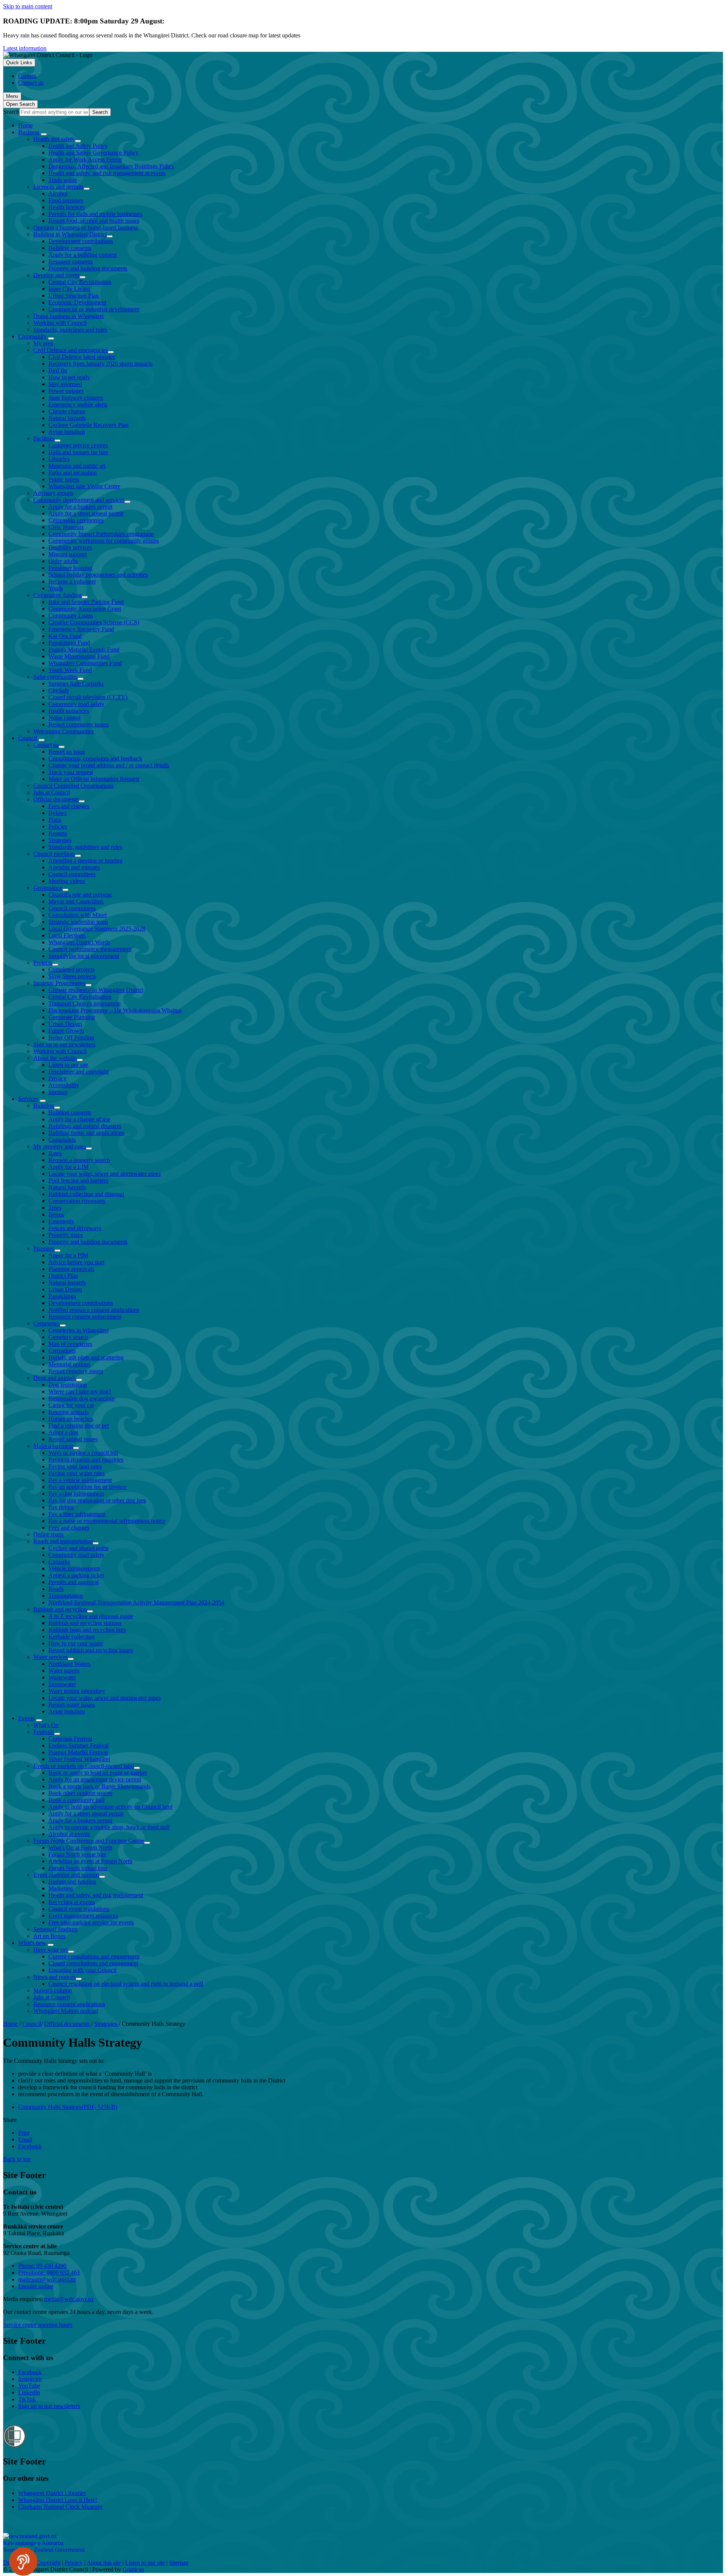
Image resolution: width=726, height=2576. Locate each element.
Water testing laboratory (77, 1691)
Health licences (67, 207)
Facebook (30, 2372)
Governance (48, 888)
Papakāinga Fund (69, 643)
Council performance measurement (90, 949)
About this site (104, 2563)
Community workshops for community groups (104, 541)
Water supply (64, 1671)
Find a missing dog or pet (79, 1425)
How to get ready (69, 377)
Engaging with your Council (82, 1970)
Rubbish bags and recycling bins (87, 1630)
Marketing (61, 1888)
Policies (58, 826)
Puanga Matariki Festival (78, 1752)
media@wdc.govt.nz (69, 2299)
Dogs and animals (55, 1378)
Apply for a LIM (68, 1167)
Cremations (62, 1351)
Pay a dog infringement (76, 1494)
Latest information (25, 48)
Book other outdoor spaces (80, 1793)
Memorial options (69, 1364)
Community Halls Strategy (68, 2107)
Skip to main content (28, 6)
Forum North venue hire (77, 1854)
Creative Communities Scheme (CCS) (94, 622)
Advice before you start (76, 1262)
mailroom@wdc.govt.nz (47, 2279)
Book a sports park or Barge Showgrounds (99, 1786)
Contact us (46, 745)
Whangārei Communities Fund (85, 663)
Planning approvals (71, 1269)
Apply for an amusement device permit (95, 1779)
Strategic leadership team (78, 922)
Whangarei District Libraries (52, 2493)
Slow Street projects (72, 976)
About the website (55, 1058)
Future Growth (66, 1031)
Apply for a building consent (83, 255)
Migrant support (67, 554)
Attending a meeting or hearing (85, 860)
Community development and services (79, 500)
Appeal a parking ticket (76, 1575)
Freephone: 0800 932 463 (49, 2273)
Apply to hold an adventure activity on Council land (110, 1807)
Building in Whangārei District (70, 234)
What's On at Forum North (80, 1847)
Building (44, 1106)
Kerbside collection (71, 1636)
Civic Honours (66, 527)
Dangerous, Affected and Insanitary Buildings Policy (111, 166)
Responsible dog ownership (81, 1398)
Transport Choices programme (85, 1003)
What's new (32, 1943)
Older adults (63, 561)
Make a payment (53, 1446)
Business (29, 132)
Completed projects (71, 969)
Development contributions (81, 241)
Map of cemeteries (70, 1344)
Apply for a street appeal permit (86, 513)
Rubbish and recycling (60, 1609)
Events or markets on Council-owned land (84, 1766)
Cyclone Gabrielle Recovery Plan (88, 425)
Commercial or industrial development (94, 309)
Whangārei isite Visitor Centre (84, 486)
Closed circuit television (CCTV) (88, 697)
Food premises (66, 200)
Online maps (48, 1534)
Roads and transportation (63, 1541)
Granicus (133, 2569)
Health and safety (54, 139)
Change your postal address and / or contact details (109, 765)
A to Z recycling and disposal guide (91, 1616)
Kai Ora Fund (65, 636)
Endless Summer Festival (78, 1745)
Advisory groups (53, 493)
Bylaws (57, 813)
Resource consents (71, 261)
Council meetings (54, 854)
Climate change (67, 411)
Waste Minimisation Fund (79, 656)
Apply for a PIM (68, 1255)
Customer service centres (78, 445)
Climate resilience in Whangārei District (96, 990)
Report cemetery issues (76, 1371)
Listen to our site (68, 1065)
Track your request (71, 772)
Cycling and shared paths (78, 1548)
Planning (44, 1248)
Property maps (66, 1235)
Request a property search (79, 1160)
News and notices (54, 1977)
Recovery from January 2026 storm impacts (100, 364)
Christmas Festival (70, 1739)
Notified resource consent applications (94, 1310)
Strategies (60, 840)
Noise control (64, 718)
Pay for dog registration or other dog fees (97, 1500)
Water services (50, 1657)
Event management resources (83, 1916)
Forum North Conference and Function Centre (89, 1841)
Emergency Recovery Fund (81, 629)
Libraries (59, 459)
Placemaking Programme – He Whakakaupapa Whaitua (115, 1010)
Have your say (51, 1950)
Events (26, 1718)
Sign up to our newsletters (64, 1044)
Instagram (30, 2379)
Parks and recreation (73, 473)
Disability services (70, 547)
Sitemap (58, 1092)
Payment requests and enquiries (86, 1459)
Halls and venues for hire (78, 452)
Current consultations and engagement (94, 1956)
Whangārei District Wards (79, 942)
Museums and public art (77, 466)
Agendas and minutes (74, 867)
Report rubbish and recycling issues (91, 1650)
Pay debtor (61, 1507)
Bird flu (58, 370)
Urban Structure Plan (74, 296)
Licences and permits (58, 187)
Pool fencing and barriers (78, 1180)
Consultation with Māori (78, 915)
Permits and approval (74, 1582)
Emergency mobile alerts (78, 404)
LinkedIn (29, 2392)
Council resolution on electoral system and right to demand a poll (126, 1984)
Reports (58, 833)
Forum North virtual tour (78, 1868)
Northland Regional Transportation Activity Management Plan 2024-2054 (136, 1602)
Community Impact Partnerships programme (101, 534)
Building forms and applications (86, 1133)
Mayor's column (53, 1990)
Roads (56, 1589)
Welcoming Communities (64, 731)
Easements (61, 1221)
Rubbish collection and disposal (86, 1194)
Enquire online (36, 2286)
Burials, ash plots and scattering (86, 1357)
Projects (43, 963)
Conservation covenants (77, 1201)
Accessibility (64, 1085)
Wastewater (62, 1677)
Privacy (57, 1078)
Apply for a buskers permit (80, 507)
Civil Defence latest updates (82, 357)
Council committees (72, 874)
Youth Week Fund (70, 670)
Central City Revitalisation (80, 282)
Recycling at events (72, 1902)
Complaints (62, 1140)
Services (28, 1099)
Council (28, 738)
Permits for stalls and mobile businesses (95, 214)
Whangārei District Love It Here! (58, 2500)
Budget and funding (72, 1882)
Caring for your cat (71, 1405)
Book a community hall (76, 1800)
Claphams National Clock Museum (60, 2507)
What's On (46, 1725)
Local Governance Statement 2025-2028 (97, 929)
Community (32, 336)
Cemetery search (68, 1337)
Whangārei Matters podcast (66, 2011)
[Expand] (44, 134)
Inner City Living (69, 289)
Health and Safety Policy (78, 146)
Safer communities (55, 677)
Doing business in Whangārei (68, 316)
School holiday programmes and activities (98, 575)
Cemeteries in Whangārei (78, 1330)
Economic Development (77, 302)
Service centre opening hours (38, 2325)
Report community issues (78, 724)
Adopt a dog (63, 1432)
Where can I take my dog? (80, 1391)
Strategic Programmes (59, 983)
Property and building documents (88, 268)
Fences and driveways (75, 1228)
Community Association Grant (85, 609)
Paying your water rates (77, 1473)
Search (11, 112)
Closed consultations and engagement (93, 1963)
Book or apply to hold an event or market (98, 1773)
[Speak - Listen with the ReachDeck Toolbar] (23, 2561)
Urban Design (65, 1024)
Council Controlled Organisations (73, 786)
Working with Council (60, 323)
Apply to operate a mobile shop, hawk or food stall (109, 1827)
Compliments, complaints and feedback (95, 758)
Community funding (57, 595)
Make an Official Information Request (94, 779)
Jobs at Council (52, 792)
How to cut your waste (76, 1643)
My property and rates (60, 1146)
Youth (56, 588)
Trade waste (63, 180)
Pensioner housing (70, 568)
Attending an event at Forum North (90, 1861)
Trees (55, 1208)
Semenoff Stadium (55, 1929)
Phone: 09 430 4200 (42, 2266)
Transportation (66, 1596)
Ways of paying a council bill (83, 1453)
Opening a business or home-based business (86, 227)
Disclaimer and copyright (78, 1072)
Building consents (70, 248)
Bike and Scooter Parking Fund (86, 602)
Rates (55, 1153)
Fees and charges (69, 806)
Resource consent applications (69, 2004)
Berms (56, 1214)
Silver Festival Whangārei (79, 1759)
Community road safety (76, 704)
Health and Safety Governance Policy (93, 153)
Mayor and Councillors (76, 901)
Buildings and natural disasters (85, 1126)
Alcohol (58, 193)
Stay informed (65, 384)
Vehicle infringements (74, 1568)
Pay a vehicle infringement (80, 1480)
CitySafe (59, 690)
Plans (55, 820)
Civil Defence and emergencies (71, 350)
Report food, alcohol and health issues (94, 221)
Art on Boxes (49, 1936)
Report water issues (72, 1705)
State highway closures (76, 398)
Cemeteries (47, 1323)
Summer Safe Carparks (76, 684)
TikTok (27, 2399)
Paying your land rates (75, 1466)
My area (43, 343)
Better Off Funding (71, 1037)
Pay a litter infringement (77, 1514)
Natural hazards (67, 418)
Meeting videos (67, 881)
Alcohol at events (69, 1834)
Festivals (44, 1732)
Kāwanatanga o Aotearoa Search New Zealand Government (44, 2546)
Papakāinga (62, 1296)
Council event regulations (79, 1909)
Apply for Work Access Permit (85, 159)
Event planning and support (66, 1875)
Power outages (66, 391)
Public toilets (64, 479)
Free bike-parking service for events (91, 1922)
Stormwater (62, 1684)
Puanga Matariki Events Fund (84, 649)
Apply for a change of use (79, 1119)
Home (10, 2024)
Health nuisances (69, 711)
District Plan (63, 1276)
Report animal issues (73, 1439)
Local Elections (67, 935)
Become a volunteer (72, 581)
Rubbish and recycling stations (85, 1623)
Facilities (44, 438)
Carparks (59, 1562)
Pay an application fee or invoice (87, 1487)
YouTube (29, 2386)
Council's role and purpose (80, 895)
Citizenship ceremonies (76, 520)
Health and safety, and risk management (96, 1895)
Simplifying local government (84, 956)
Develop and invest (56, 275)
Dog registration (68, 1385)
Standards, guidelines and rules (70, 330)
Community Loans (71, 615)
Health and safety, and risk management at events (107, 173)
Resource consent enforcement (85, 1317)
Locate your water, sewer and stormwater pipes (105, 1174)
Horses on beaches (71, 1419)
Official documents (56, 799)
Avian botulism (67, 432)
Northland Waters (69, 1664)
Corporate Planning (72, 1017)
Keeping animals (68, 1412)
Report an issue (67, 752)
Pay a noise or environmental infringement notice (107, 1521)
